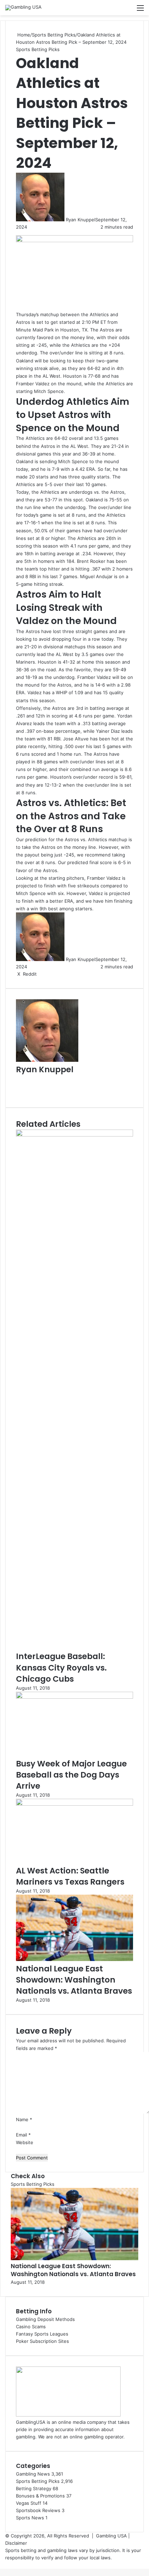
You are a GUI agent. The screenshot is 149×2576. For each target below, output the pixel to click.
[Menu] (140, 10)
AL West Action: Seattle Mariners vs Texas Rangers (70, 1876)
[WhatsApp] (3, 2565)
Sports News (30, 2518)
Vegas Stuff (29, 2503)
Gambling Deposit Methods (45, 2319)
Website (25, 2142)
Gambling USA (111, 2536)
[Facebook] (1, 2565)
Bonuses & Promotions (40, 2496)
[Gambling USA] (23, 8)
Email (23, 2135)
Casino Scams (31, 2327)
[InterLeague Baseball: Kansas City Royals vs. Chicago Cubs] (74, 1135)
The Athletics (30, 438)
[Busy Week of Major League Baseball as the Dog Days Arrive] (74, 1697)
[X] (2, 2565)
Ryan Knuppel (81, 220)
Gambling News (33, 2474)
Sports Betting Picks (54, 35)
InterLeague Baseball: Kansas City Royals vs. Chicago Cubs (61, 1667)
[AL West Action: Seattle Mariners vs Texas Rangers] (74, 1804)
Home (23, 35)
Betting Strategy (34, 2488)
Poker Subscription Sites (42, 2341)
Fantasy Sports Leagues (42, 2334)
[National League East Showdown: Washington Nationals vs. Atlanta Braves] (74, 1959)
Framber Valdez (94, 677)
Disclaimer (16, 2543)
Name (24, 2119)
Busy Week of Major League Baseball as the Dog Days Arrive (71, 1775)
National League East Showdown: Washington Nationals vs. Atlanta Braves (74, 1980)
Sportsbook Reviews (38, 2510)
